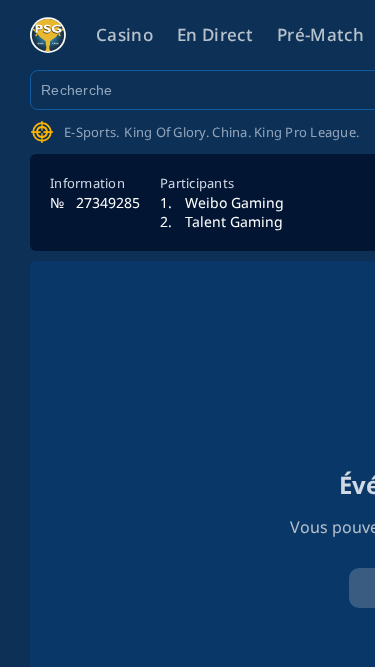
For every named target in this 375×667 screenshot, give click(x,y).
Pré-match (320, 34)
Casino (124, 34)
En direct (215, 34)
